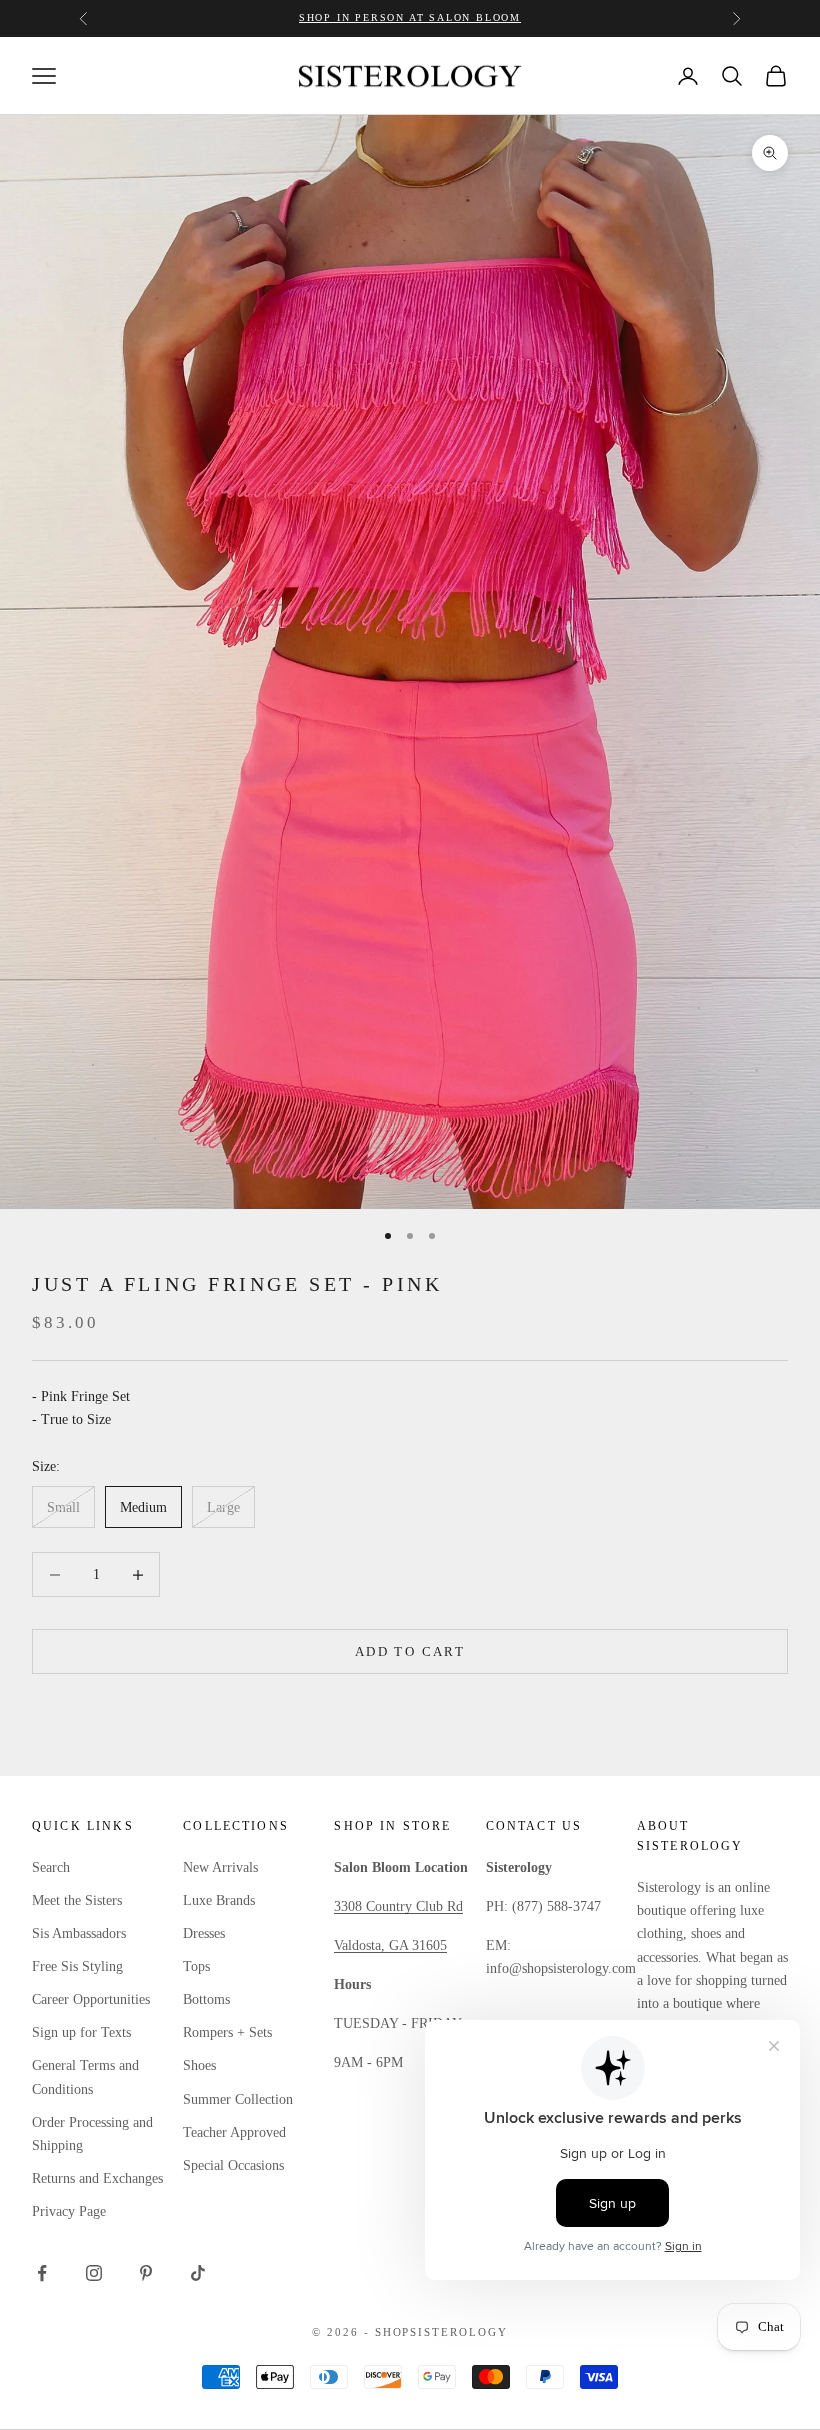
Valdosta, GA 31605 (390, 1945)
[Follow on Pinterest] (146, 2273)
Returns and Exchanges (97, 2178)
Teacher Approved (234, 2132)
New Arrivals (220, 1867)
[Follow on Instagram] (94, 2273)
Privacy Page (69, 2211)
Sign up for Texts (81, 2032)
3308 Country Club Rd (398, 1906)
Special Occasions (233, 2165)
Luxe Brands (219, 1900)
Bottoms (206, 1999)
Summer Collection (238, 2099)
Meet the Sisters (77, 1900)
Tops (196, 1966)
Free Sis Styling (77, 1966)
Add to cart (410, 1651)
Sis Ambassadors (79, 1933)
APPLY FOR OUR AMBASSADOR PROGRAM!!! (410, 17)
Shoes (199, 2065)
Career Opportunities (91, 1999)
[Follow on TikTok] (198, 2273)
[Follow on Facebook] (42, 2273)
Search (51, 1867)
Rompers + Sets (227, 2032)
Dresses (204, 1933)
